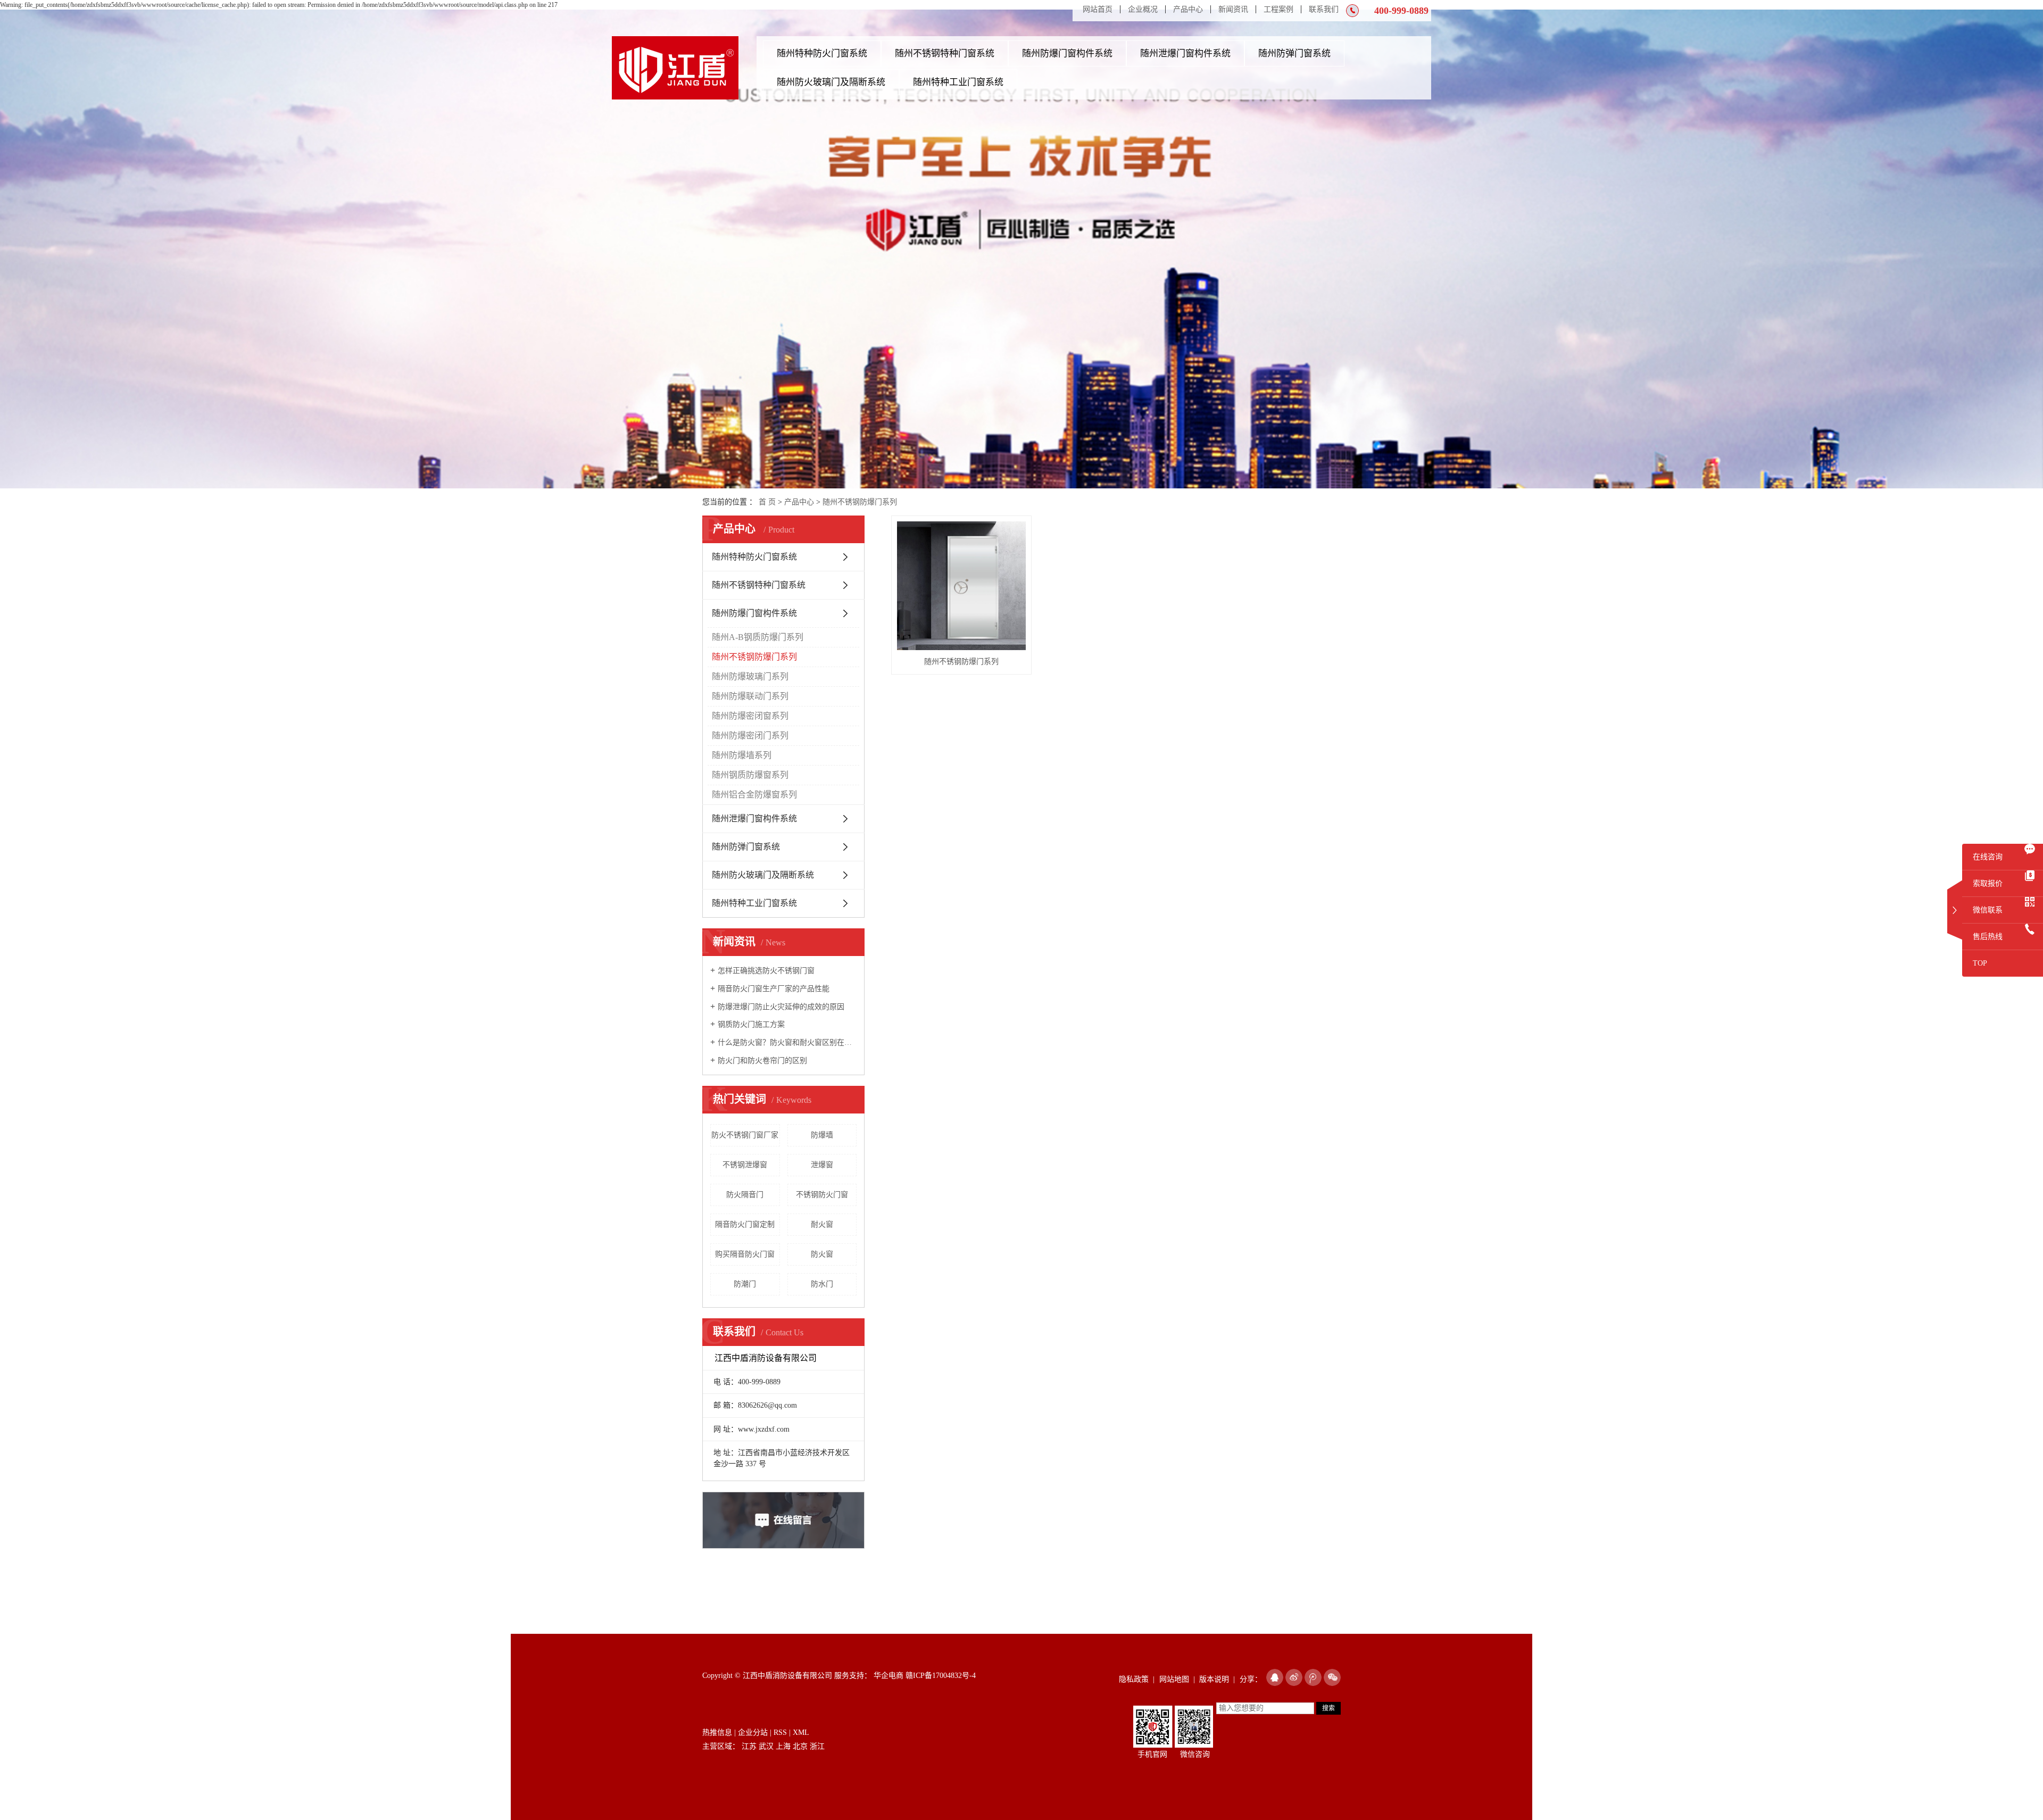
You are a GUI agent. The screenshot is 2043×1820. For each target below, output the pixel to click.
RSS (780, 1732)
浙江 (817, 1746)
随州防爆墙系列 (742, 755)
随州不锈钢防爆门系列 (860, 502)
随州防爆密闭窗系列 (750, 716)
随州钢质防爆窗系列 (750, 775)
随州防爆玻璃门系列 (750, 676)
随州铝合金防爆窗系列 (754, 795)
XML (801, 1732)
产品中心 (1188, 9)
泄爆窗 (822, 1165)
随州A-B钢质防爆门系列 (758, 637)
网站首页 (1098, 9)
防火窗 (822, 1254)
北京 (800, 1746)
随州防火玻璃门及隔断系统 (831, 82)
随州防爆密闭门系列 (750, 736)
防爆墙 (822, 1135)
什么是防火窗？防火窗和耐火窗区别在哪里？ (787, 1042)
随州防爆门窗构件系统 (1067, 53)
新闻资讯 (1233, 9)
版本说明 (1214, 1679)
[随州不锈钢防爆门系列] (961, 586)
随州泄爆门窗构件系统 (1185, 53)
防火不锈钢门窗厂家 (745, 1135)
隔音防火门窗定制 (745, 1224)
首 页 (767, 502)
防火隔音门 (745, 1195)
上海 (783, 1746)
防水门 (822, 1284)
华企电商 (887, 1676)
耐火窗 (822, 1224)
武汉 (766, 1746)
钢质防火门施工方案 (751, 1024)
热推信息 (717, 1732)
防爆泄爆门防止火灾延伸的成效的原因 (781, 1007)
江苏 (749, 1746)
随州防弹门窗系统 (1294, 53)
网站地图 (1174, 1679)
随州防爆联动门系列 (750, 696)
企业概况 (1143, 9)
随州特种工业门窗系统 (958, 82)
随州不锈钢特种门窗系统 (945, 53)
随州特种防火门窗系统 (822, 53)
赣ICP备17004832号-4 (941, 1676)
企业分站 (753, 1732)
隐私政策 (1134, 1679)
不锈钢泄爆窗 (745, 1165)
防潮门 (745, 1284)
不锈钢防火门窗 (822, 1195)
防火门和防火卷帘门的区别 (762, 1061)
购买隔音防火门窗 (745, 1254)
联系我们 (1324, 9)
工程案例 (1278, 9)
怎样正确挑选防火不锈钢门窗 (766, 971)
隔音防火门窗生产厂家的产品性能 (774, 989)
